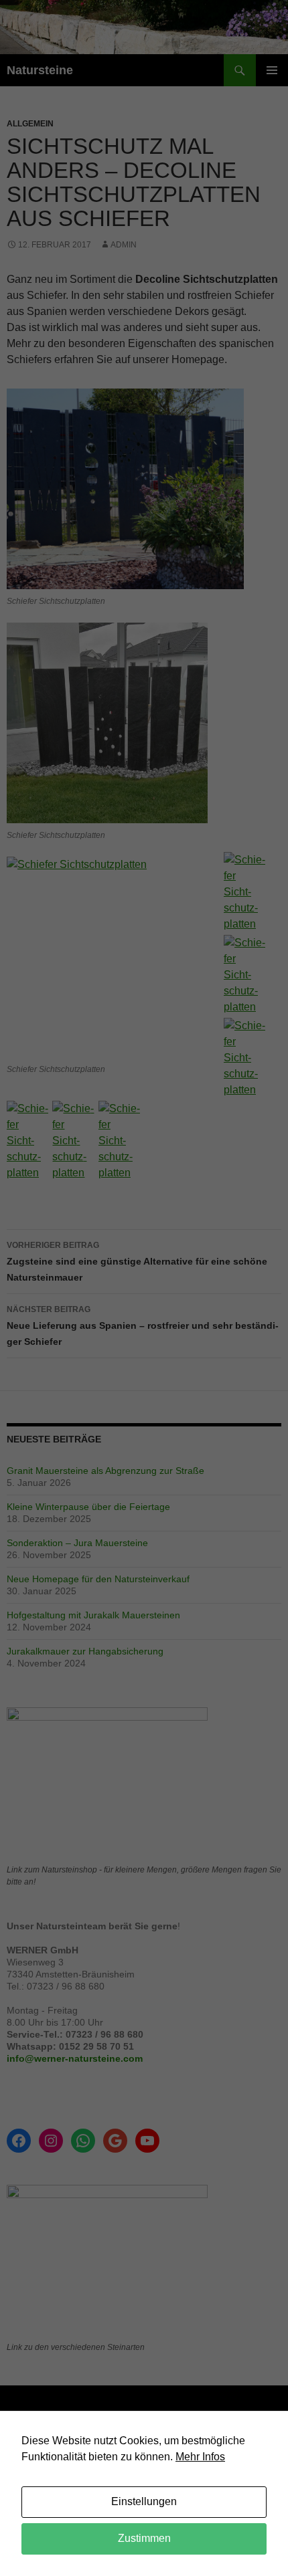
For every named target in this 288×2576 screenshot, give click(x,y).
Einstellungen (144, 2501)
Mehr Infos (200, 2457)
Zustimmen (144, 2538)
